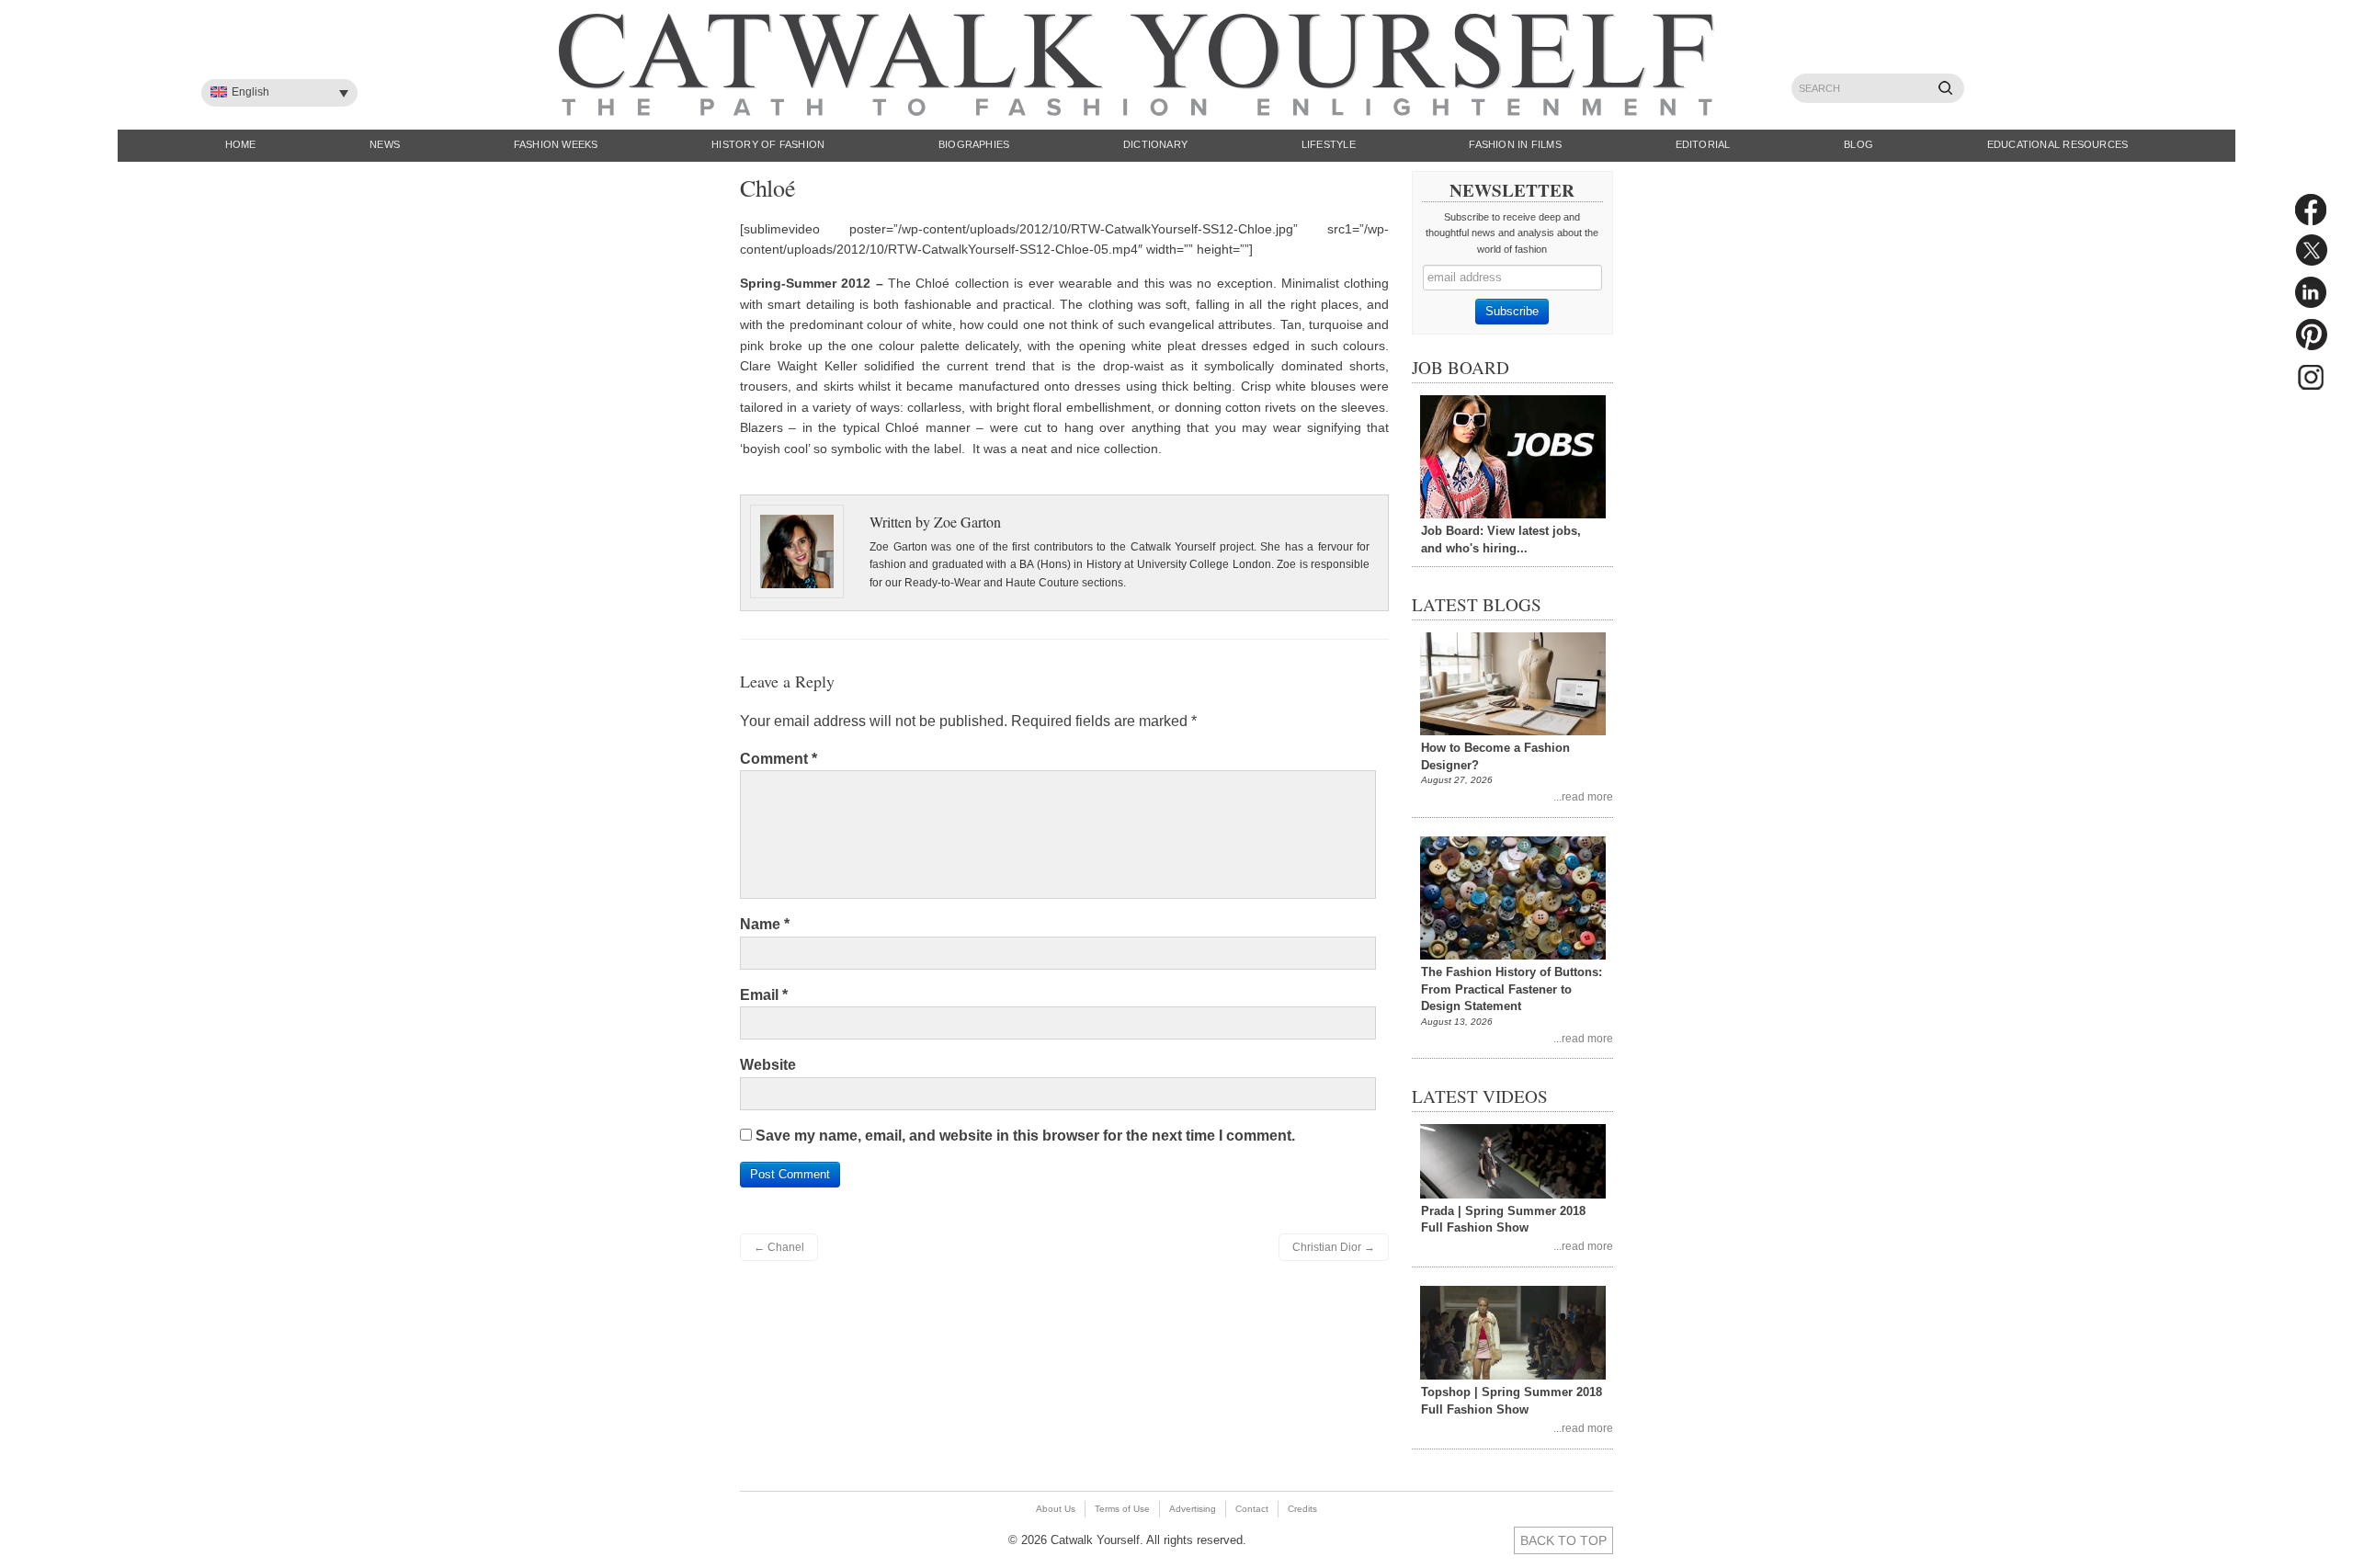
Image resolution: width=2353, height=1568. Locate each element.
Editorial (1703, 144)
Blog (1859, 144)
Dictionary (1155, 144)
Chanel (779, 1247)
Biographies (974, 144)
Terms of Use (1122, 1509)
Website (768, 1065)
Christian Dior (1334, 1247)
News (385, 144)
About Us (1056, 1509)
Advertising (1193, 1509)
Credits (1302, 1509)
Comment (779, 759)
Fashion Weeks (556, 144)
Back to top (1563, 1540)
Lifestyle (1329, 144)
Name (765, 924)
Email (764, 995)
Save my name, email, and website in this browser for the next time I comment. (1025, 1136)
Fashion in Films (1515, 144)
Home (241, 144)
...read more (1583, 796)
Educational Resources (2058, 144)
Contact (1252, 1509)
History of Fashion (768, 144)
